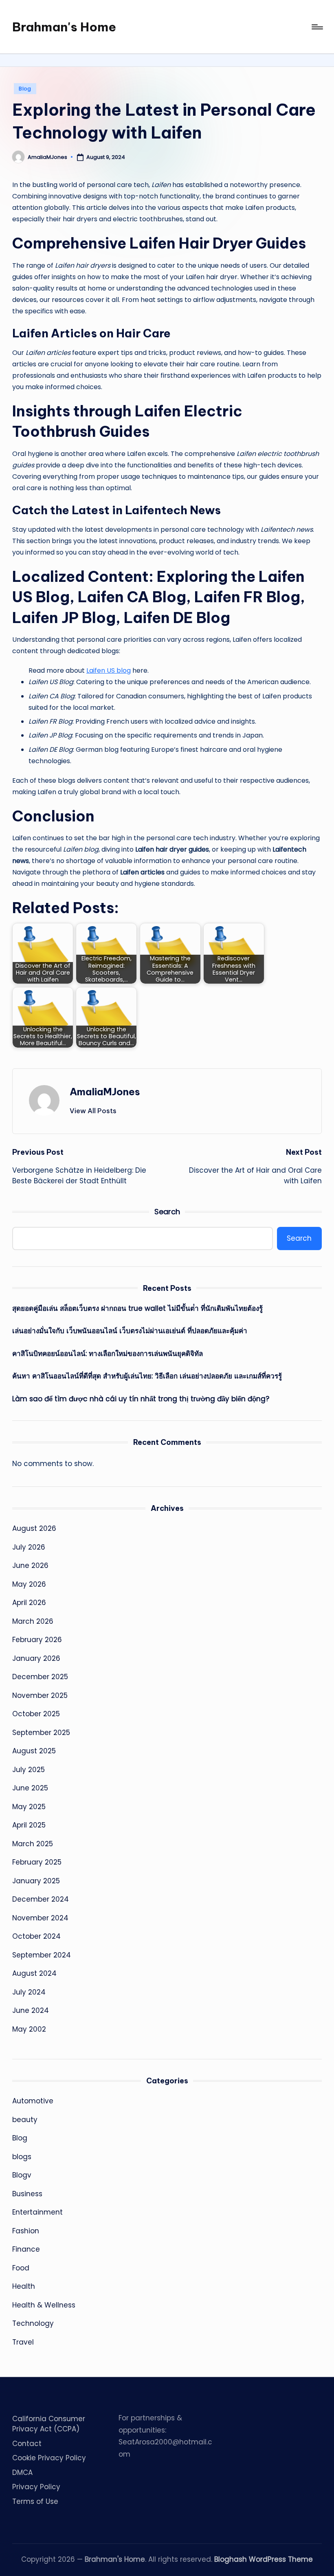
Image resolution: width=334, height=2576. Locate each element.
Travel (23, 2342)
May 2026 (29, 1584)
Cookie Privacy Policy (49, 2458)
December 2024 (41, 1899)
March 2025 (33, 1844)
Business (27, 2194)
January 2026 (36, 1658)
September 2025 (41, 1733)
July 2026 (29, 1547)
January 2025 (36, 1881)
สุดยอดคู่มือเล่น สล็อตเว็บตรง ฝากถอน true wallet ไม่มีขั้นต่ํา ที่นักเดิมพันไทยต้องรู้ (137, 1308)
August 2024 (34, 1973)
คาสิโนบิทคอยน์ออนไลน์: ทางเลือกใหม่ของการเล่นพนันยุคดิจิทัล (108, 1354)
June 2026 (30, 1565)
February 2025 (37, 1862)
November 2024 (40, 1918)
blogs (22, 2157)
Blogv (22, 2175)
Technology (33, 2323)
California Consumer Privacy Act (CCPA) (49, 2424)
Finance (26, 2249)
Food (21, 2268)
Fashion (26, 2231)
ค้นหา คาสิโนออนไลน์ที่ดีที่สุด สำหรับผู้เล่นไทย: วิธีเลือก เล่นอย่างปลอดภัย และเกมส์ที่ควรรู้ (147, 1376)
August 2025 (34, 1751)
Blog (25, 89)
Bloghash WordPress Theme (264, 2559)
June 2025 (30, 1788)
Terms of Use (35, 2501)
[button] (93, 1111)
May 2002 (29, 2029)
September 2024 (42, 1955)
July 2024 (29, 1992)
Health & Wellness (44, 2305)
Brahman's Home (64, 27)
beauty (25, 2120)
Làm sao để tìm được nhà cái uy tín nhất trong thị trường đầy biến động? (141, 1399)
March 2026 (33, 1621)
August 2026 (34, 1528)
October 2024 (36, 1936)
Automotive (33, 2101)
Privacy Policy (36, 2487)
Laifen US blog (109, 670)
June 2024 (31, 2010)
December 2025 (40, 1677)
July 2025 (29, 1770)
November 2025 (40, 1695)
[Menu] (317, 27)
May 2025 (29, 1807)
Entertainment (37, 2212)
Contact (27, 2444)
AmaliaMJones (105, 1092)
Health (24, 2286)
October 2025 (36, 1714)
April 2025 (29, 1825)
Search (167, 1212)
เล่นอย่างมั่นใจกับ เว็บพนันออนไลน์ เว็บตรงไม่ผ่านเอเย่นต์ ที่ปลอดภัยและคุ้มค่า (130, 1331)
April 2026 (29, 1603)
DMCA (22, 2473)
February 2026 (37, 1640)
